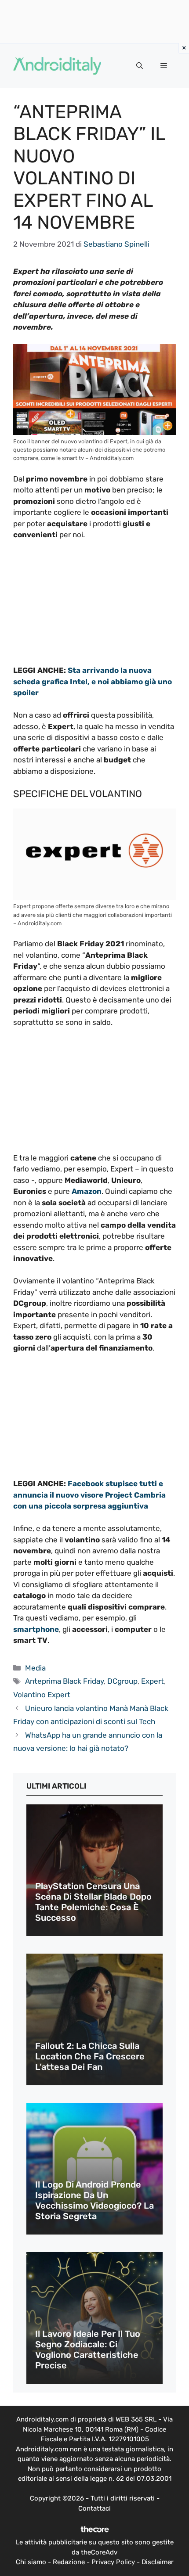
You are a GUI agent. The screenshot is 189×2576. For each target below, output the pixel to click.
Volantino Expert (42, 1695)
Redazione (69, 2562)
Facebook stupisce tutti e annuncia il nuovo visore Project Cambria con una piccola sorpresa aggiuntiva (89, 1495)
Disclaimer (158, 2562)
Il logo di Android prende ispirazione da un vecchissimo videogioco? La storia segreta (94, 2200)
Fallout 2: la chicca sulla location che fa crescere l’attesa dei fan (90, 2056)
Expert (153, 1681)
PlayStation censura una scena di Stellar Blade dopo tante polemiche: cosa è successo (93, 1902)
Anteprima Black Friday (64, 1681)
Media (35, 1668)
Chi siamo (31, 2562)
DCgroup (122, 1681)
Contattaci (94, 2508)
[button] (140, 66)
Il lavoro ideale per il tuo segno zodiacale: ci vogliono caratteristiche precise (88, 2350)
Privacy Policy (113, 2562)
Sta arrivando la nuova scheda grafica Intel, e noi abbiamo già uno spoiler (93, 681)
